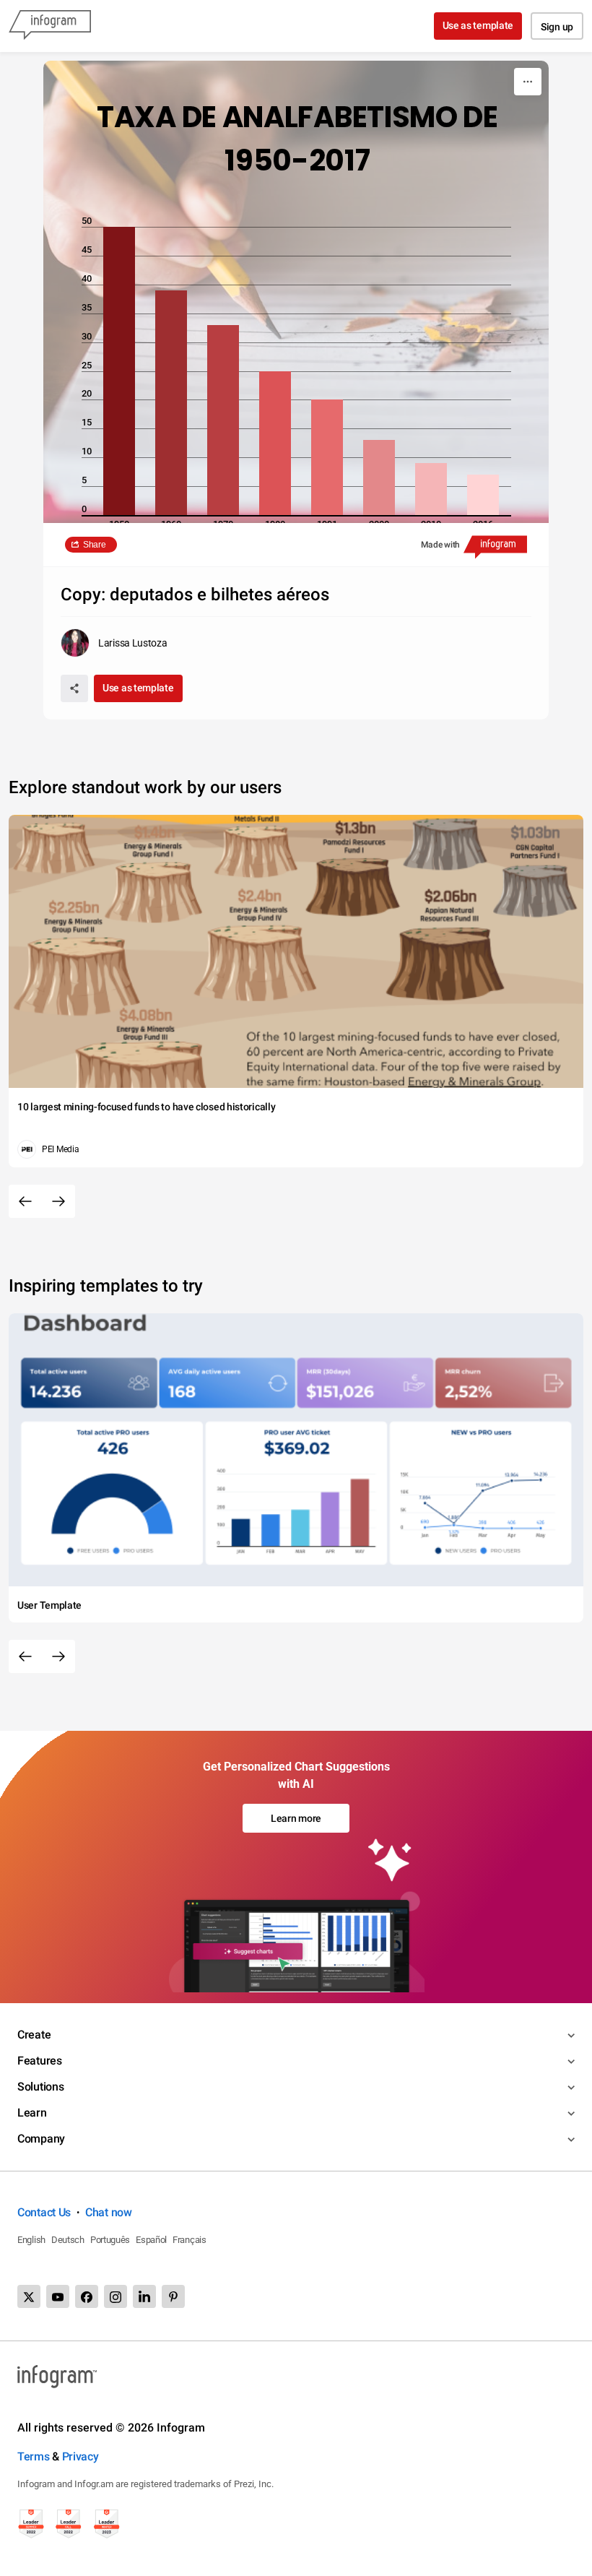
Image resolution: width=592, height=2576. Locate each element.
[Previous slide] (25, 1201)
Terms (34, 2456)
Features (40, 2061)
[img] (119, 371)
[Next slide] (58, 1201)
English (31, 2240)
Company (41, 2139)
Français (190, 2240)
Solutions (40, 2087)
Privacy (80, 2456)
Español (151, 2240)
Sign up (557, 27)
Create (34, 2035)
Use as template (478, 25)
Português (110, 2240)
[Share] (74, 688)
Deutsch (68, 2240)
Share (95, 545)
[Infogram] (50, 26)
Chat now (109, 2212)
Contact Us (44, 2212)
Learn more (296, 1818)
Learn (32, 2113)
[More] (528, 82)
